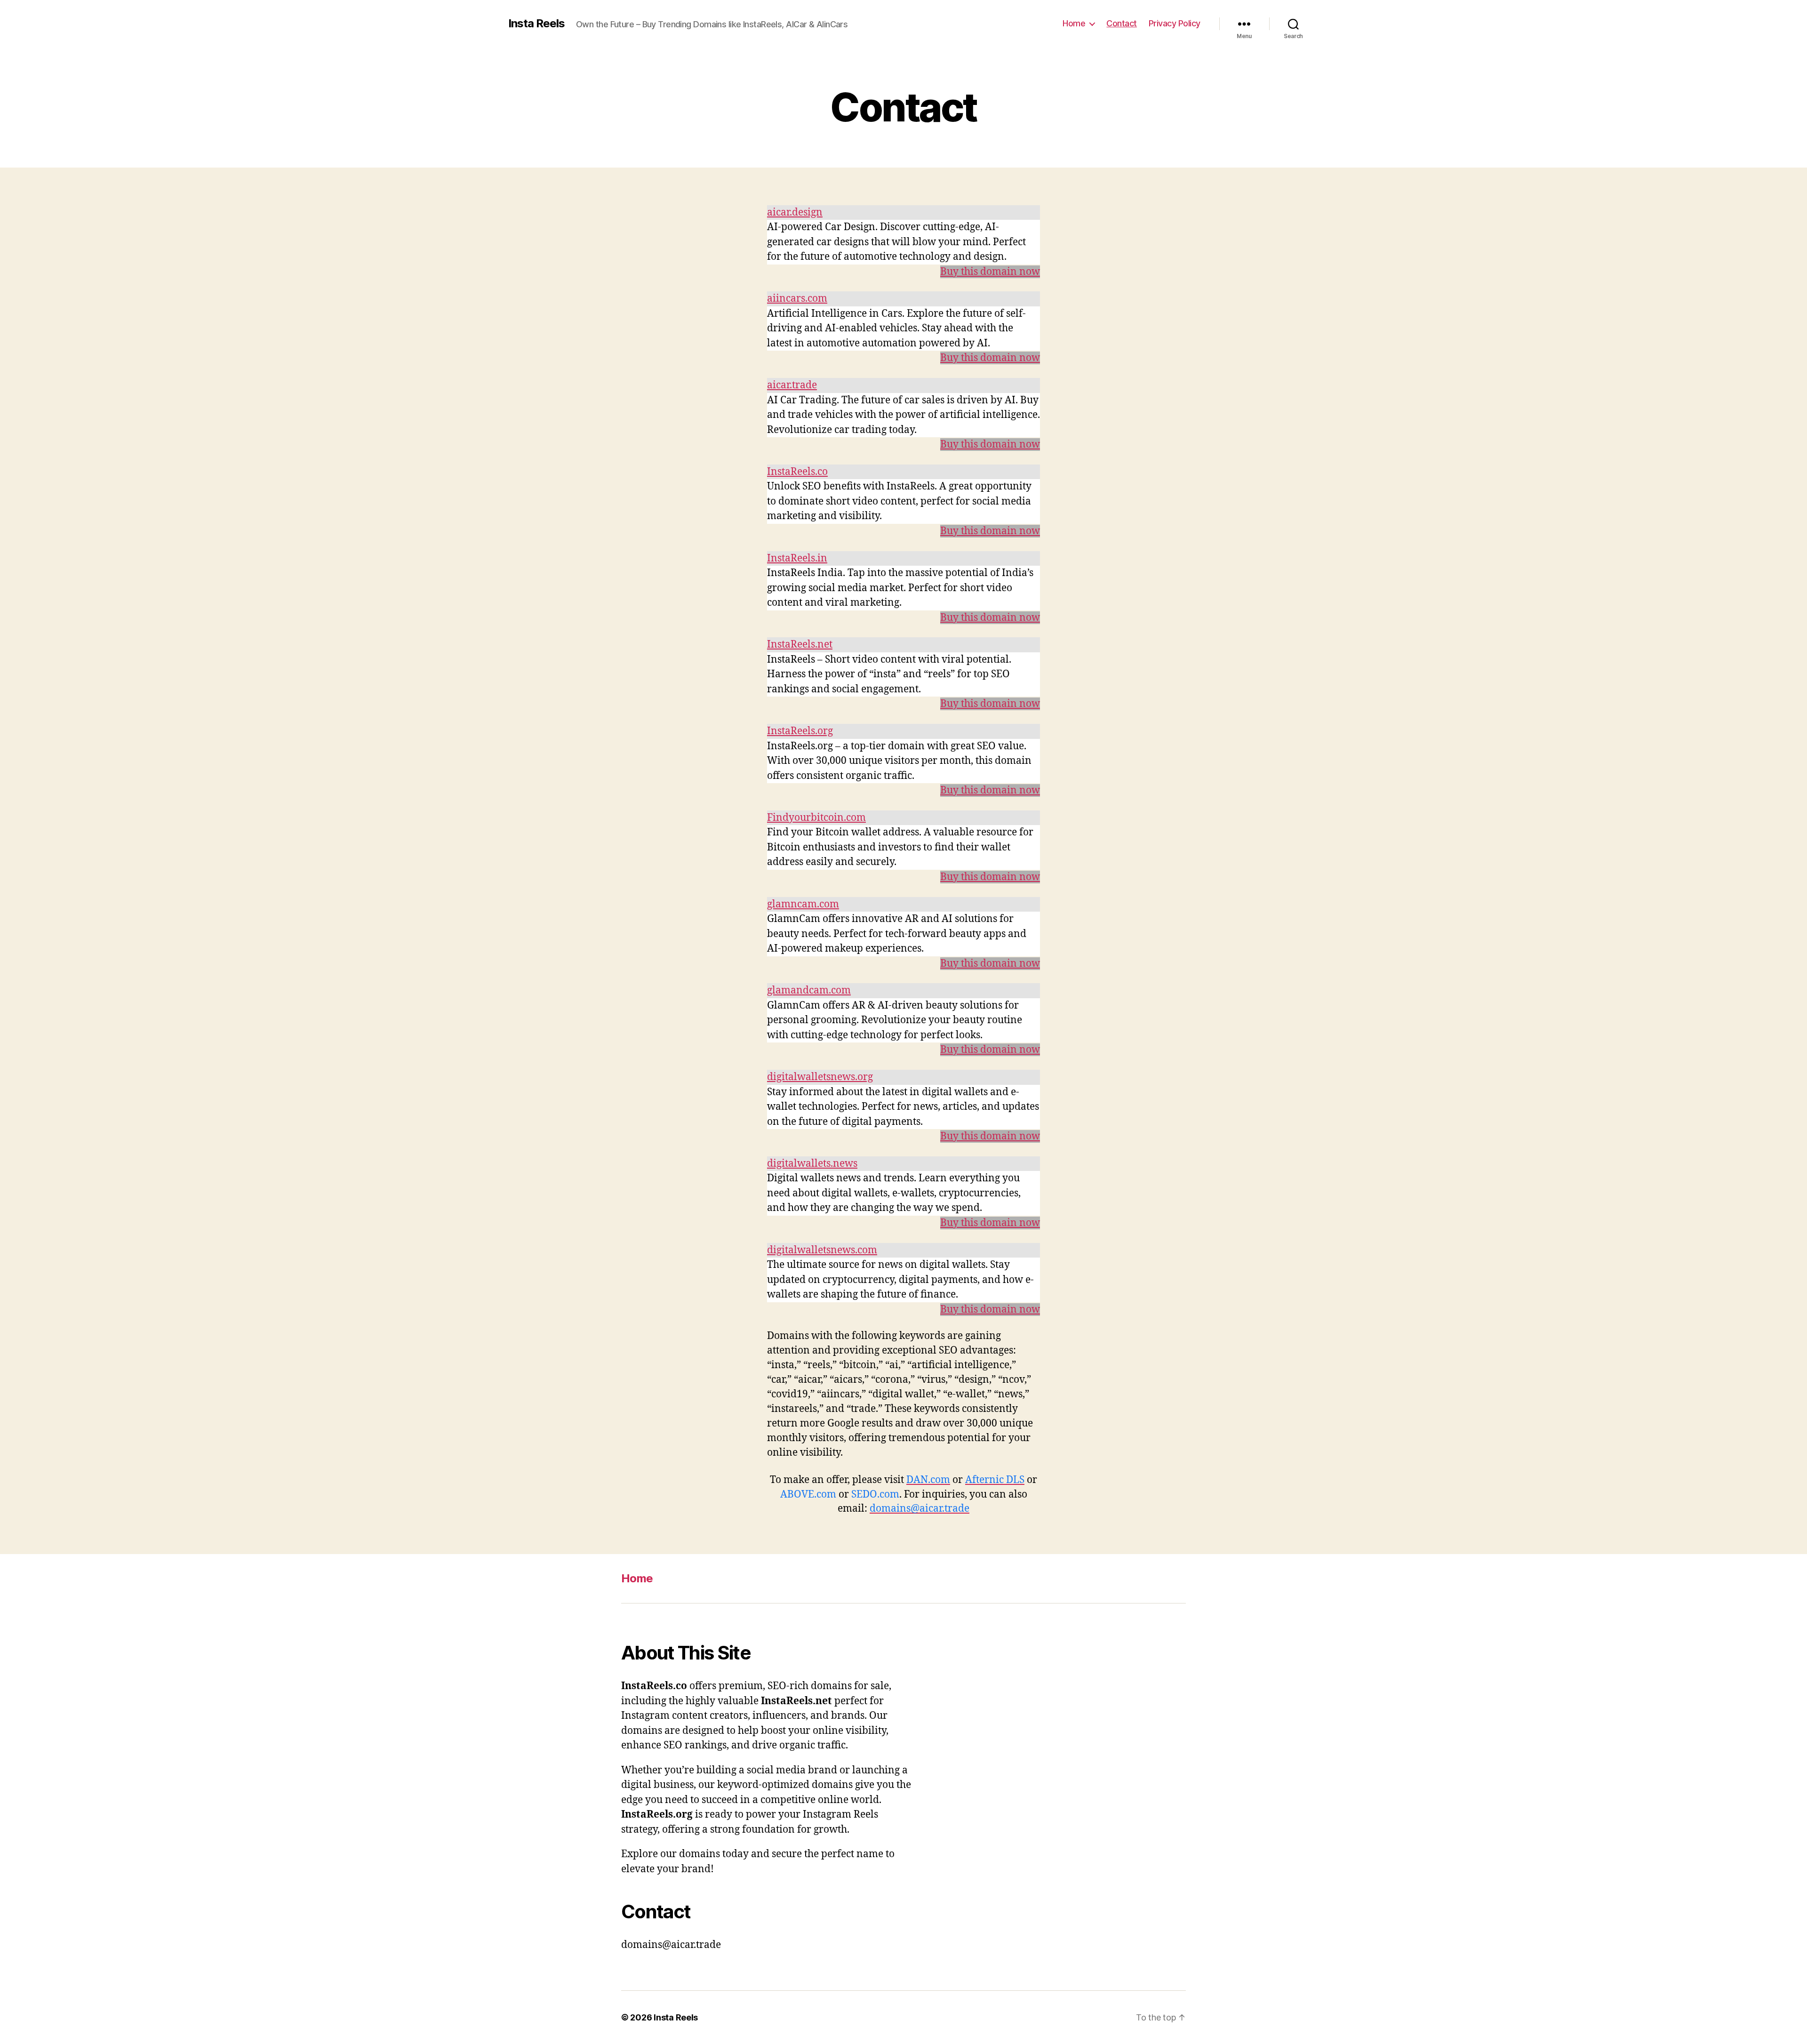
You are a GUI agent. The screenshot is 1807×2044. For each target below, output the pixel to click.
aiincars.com (797, 299)
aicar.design (795, 212)
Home (1074, 23)
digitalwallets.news (812, 1164)
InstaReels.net (800, 645)
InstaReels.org (800, 731)
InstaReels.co (797, 472)
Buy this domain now (990, 272)
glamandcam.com (809, 990)
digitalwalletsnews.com (822, 1250)
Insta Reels (536, 24)
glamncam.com (803, 904)
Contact (1122, 23)
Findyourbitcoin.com (816, 818)
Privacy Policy (1175, 23)
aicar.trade (792, 385)
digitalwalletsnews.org (820, 1077)
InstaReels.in (797, 558)
